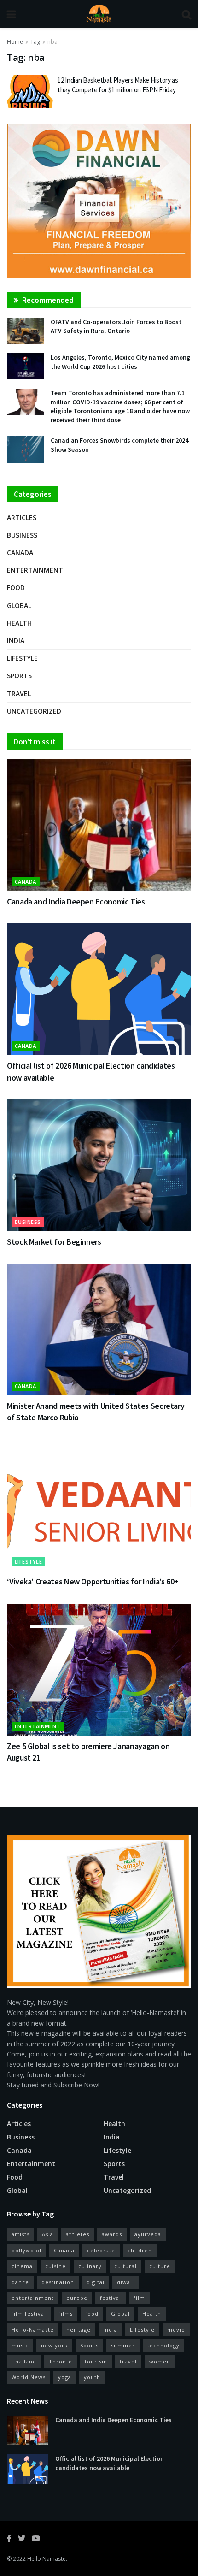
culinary (90, 2266)
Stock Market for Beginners (54, 1242)
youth (92, 2377)
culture (160, 2266)
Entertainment (35, 570)
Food (16, 588)
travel (128, 2361)
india (110, 2330)
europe (77, 2298)
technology (163, 2345)
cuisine (55, 2266)
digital (96, 2282)
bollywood (26, 2250)
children (140, 2250)
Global (19, 606)
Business (22, 535)
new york (54, 2345)
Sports (19, 676)
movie (176, 2330)
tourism (96, 2361)
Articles (22, 517)
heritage (79, 2330)
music (20, 2345)
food (92, 2313)
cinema (22, 2266)
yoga (65, 2377)
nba (52, 42)
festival (111, 2298)
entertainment (33, 2298)
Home (15, 42)
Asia (48, 2234)
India (16, 641)
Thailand (24, 2361)
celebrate (101, 2250)
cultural (125, 2266)
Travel (19, 694)
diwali (125, 2282)
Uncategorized (34, 711)
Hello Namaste (47, 2559)
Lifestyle (22, 658)
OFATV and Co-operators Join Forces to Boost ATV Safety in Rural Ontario (116, 326)
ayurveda (148, 2234)
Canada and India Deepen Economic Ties (76, 901)
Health (19, 623)
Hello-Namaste (33, 2330)
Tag (35, 42)
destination (58, 2282)
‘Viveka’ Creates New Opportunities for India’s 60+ (93, 1581)
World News (29, 2377)
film (139, 2298)
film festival (29, 2313)
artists (20, 2234)
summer (123, 2345)
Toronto (61, 2361)
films (66, 2313)
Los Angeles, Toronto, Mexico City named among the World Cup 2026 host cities (120, 362)
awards (112, 2234)
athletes (78, 2234)
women (160, 2361)
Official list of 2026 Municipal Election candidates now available (110, 2463)
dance (20, 2282)
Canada (20, 552)
